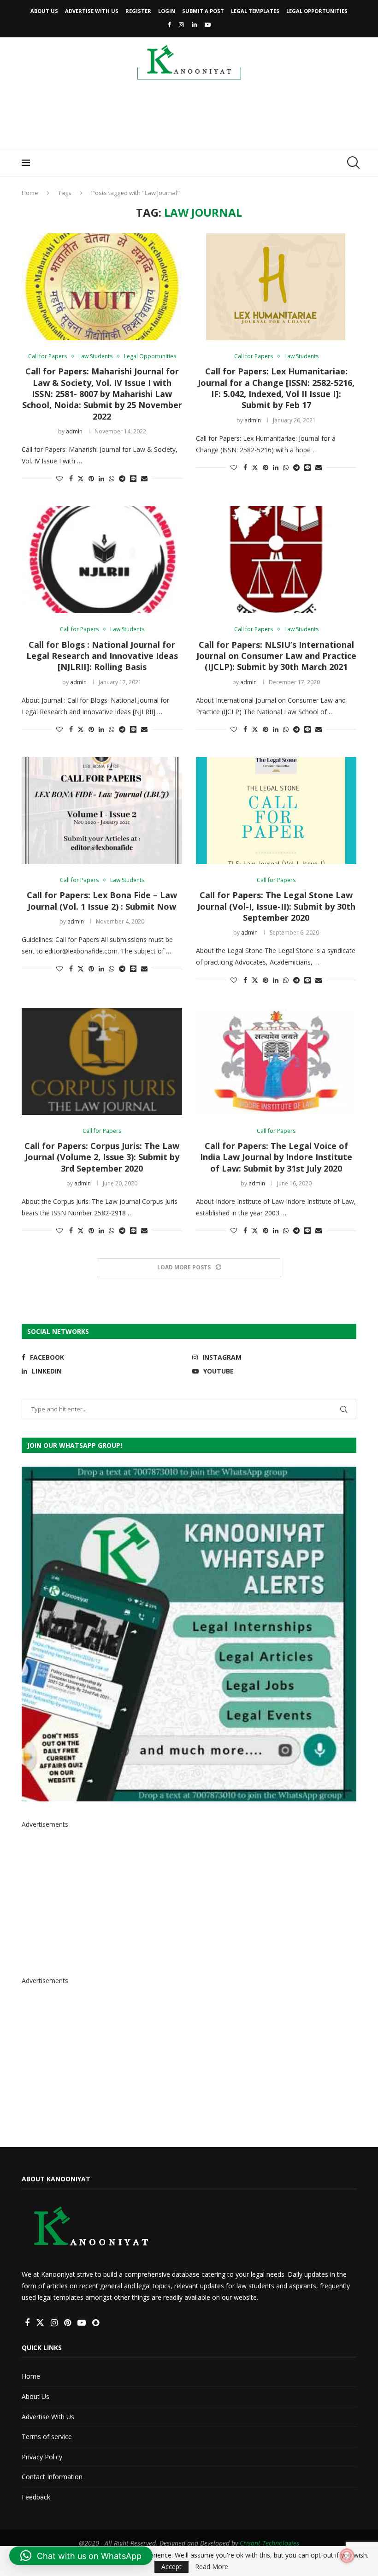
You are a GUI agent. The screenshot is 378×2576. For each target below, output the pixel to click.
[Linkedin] (194, 24)
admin (74, 431)
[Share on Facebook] (71, 478)
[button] (81, 2556)
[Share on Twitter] (81, 478)
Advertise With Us (92, 11)
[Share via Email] (144, 478)
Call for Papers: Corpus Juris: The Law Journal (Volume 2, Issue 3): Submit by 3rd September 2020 (102, 1157)
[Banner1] (189, 1634)
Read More (212, 2567)
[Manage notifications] (347, 2556)
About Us (44, 11)
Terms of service (47, 2437)
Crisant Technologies (269, 2543)
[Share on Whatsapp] (112, 478)
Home (30, 193)
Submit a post (203, 11)
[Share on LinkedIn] (101, 478)
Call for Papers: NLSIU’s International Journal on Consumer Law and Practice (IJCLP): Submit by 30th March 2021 (276, 656)
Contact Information (52, 2477)
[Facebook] (169, 24)
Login (167, 11)
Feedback (36, 2497)
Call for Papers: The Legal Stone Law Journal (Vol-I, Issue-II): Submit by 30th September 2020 (276, 906)
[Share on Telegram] (122, 478)
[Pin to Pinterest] (91, 478)
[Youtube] (208, 24)
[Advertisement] (189, 118)
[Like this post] (59, 478)
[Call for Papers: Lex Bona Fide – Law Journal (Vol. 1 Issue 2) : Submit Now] (102, 811)
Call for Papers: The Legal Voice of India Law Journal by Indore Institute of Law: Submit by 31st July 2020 (276, 1157)
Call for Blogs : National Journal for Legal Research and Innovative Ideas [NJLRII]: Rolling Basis (102, 656)
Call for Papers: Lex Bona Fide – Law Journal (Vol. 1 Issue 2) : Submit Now (102, 900)
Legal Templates (255, 11)
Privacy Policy (42, 2457)
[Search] (352, 163)
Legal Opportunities (317, 11)
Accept (171, 2567)
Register (138, 11)
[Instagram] (181, 24)
